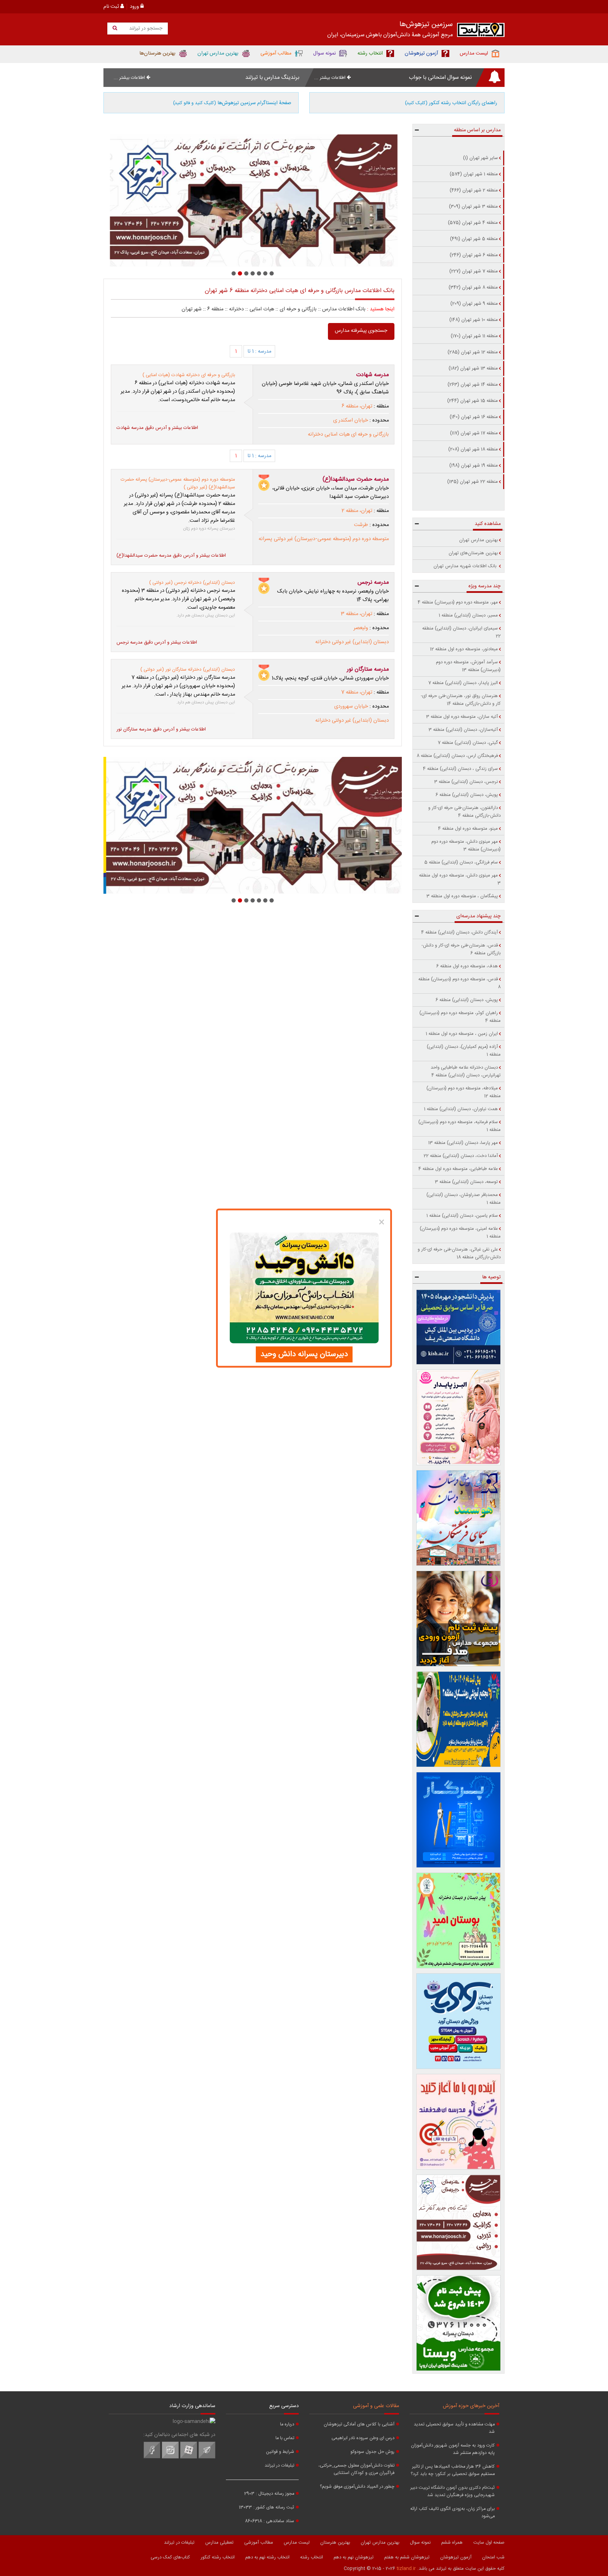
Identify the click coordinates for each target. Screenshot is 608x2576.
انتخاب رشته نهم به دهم (267, 2557)
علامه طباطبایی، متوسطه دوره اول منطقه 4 (458, 1169)
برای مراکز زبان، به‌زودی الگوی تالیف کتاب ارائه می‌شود (452, 2513)
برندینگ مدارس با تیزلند (272, 78)
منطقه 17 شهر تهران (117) (474, 433)
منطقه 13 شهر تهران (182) (473, 368)
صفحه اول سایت (489, 2543)
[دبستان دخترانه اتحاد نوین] (459, 2122)
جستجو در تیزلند (145, 29)
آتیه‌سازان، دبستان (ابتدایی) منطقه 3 (463, 730)
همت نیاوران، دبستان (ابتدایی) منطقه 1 (461, 1109)
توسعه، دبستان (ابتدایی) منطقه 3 (466, 1182)
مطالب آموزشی (259, 2543)
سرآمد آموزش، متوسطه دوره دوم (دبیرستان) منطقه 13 (468, 666)
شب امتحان (493, 2557)
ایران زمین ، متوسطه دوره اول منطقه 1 (462, 1034)
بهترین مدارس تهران (479, 540)
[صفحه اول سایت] (481, 31)
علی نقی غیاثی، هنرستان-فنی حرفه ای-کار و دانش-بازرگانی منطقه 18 (459, 1253)
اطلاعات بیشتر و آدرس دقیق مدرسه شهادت (157, 428)
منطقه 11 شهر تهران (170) (474, 336)
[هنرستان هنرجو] (253, 201)
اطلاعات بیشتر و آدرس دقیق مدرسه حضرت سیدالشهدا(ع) (171, 556)
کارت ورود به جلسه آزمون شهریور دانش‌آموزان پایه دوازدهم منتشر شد (453, 2449)
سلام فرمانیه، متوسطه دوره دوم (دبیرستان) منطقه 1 (460, 1126)
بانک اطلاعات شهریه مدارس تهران (466, 566)
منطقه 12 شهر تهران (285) (473, 352)
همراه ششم (452, 2543)
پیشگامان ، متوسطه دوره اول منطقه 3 (462, 896)
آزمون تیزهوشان (456, 2557)
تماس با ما (285, 2438)
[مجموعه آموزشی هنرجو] (459, 2222)
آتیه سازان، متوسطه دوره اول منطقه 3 (462, 717)
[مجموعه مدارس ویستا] (459, 2323)
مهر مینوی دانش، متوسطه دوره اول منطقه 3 (460, 879)
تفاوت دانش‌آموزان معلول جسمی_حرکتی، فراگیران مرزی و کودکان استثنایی (356, 2469)
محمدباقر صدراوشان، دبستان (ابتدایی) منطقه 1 (464, 1199)
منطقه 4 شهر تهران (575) (473, 223)
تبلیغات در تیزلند (279, 2466)
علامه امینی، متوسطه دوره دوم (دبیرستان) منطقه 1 (460, 1233)
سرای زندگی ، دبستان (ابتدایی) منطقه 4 (460, 769)
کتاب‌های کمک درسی (170, 2557)
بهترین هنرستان (335, 2543)
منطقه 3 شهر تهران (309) (473, 207)
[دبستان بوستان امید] (459, 1920)
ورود (135, 7)
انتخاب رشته (312, 2557)
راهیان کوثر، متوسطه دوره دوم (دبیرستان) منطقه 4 (460, 1017)
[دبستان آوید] (459, 2021)
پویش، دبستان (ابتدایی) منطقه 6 (467, 795)
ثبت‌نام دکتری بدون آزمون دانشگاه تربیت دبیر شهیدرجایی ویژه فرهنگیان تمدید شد (452, 2492)
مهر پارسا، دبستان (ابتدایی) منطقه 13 (463, 1143)
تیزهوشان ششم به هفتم (407, 2557)
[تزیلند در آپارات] (189, 2457)
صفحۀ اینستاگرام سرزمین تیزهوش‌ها (232, 103)
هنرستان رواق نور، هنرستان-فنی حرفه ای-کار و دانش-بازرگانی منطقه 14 (461, 700)
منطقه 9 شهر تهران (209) (474, 304)
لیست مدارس (297, 2543)
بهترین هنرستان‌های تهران (473, 553)
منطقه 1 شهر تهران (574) (474, 174)
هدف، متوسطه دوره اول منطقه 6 (467, 966)
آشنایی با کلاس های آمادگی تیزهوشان (359, 2425)
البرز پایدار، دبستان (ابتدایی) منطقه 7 (463, 683)
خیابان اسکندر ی (351, 420)
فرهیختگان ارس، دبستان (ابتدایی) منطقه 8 (457, 756)
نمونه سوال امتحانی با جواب (440, 78)
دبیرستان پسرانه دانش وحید (304, 1354)
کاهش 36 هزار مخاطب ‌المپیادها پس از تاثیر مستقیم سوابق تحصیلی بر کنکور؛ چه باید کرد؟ (453, 2470)
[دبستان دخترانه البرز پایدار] (459, 1417)
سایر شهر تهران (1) (480, 158)
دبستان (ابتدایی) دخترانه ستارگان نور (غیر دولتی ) (188, 670)
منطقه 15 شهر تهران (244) (473, 401)
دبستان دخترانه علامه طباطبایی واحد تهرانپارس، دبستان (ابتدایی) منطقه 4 (466, 1071)
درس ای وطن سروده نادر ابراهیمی (363, 2438)
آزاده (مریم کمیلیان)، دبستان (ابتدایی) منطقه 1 (464, 1051)
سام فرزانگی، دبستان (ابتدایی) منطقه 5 (461, 862)
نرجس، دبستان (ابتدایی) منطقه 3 (466, 782)
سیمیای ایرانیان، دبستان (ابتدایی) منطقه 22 (461, 632)
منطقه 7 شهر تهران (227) (474, 271)
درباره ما (287, 2425)
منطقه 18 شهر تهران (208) (473, 449)
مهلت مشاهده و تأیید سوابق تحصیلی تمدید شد (454, 2428)
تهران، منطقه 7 (357, 692)
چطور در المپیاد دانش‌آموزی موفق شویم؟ (357, 2487)
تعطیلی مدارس (219, 2543)
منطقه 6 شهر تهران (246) (474, 255)
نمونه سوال (420, 2543)
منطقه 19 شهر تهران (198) (474, 466)
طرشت (361, 525)
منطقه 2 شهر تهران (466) (474, 190)
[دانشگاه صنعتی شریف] (459, 1327)
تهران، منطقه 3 (357, 614)
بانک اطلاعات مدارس (344, 309)
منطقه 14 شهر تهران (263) (473, 385)
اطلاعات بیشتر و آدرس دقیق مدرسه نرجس (157, 643)
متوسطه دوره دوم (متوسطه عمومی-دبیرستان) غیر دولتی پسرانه (324, 539)
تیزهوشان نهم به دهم (354, 2557)
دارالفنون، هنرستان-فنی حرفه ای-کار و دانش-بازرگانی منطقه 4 (464, 812)
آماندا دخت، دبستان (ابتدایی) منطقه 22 (461, 1156)
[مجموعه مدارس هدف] (459, 1619)
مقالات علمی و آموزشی (376, 2406)
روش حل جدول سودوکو (372, 2452)
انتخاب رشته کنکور (218, 2557)
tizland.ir (406, 2569)
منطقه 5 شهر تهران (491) (474, 239)
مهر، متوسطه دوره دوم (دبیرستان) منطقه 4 (458, 602)
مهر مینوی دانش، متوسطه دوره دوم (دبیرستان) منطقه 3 (466, 846)
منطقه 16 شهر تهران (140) (474, 417)
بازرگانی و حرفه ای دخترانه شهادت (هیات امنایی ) (189, 375)
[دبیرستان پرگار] (459, 1820)
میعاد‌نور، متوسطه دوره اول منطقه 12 (464, 649)
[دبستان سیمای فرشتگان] (459, 1518)
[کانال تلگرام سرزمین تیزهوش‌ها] (207, 2457)
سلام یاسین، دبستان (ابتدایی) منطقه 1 (462, 1216)
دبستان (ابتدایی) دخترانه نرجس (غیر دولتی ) (192, 583)
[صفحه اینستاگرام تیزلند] (170, 2457)
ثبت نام (112, 7)
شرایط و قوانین (280, 2452)
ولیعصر (361, 628)
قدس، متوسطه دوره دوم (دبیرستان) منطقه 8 (460, 983)
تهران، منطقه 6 (357, 406)
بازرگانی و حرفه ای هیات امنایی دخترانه (348, 435)
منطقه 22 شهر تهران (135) (473, 482)
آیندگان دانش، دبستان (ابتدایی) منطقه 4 (460, 932)
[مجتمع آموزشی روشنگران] (459, 1719)
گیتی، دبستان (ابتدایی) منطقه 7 (468, 743)
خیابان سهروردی (351, 707)
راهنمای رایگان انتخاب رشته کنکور (451, 103)
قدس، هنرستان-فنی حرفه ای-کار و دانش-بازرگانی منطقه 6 (461, 949)
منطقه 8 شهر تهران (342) (473, 287)
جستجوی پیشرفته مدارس (361, 331)
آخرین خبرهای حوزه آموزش (471, 2406)
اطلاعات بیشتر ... (331, 78)
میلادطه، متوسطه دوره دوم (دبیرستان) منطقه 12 (464, 1092)
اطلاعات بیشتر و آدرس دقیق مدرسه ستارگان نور (161, 729)
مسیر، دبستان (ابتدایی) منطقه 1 (468, 615)
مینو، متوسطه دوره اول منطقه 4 (468, 829)
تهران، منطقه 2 (357, 511)
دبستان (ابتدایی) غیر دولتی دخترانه (352, 642)
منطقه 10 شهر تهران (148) (474, 320)
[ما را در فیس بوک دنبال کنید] (152, 2457)
